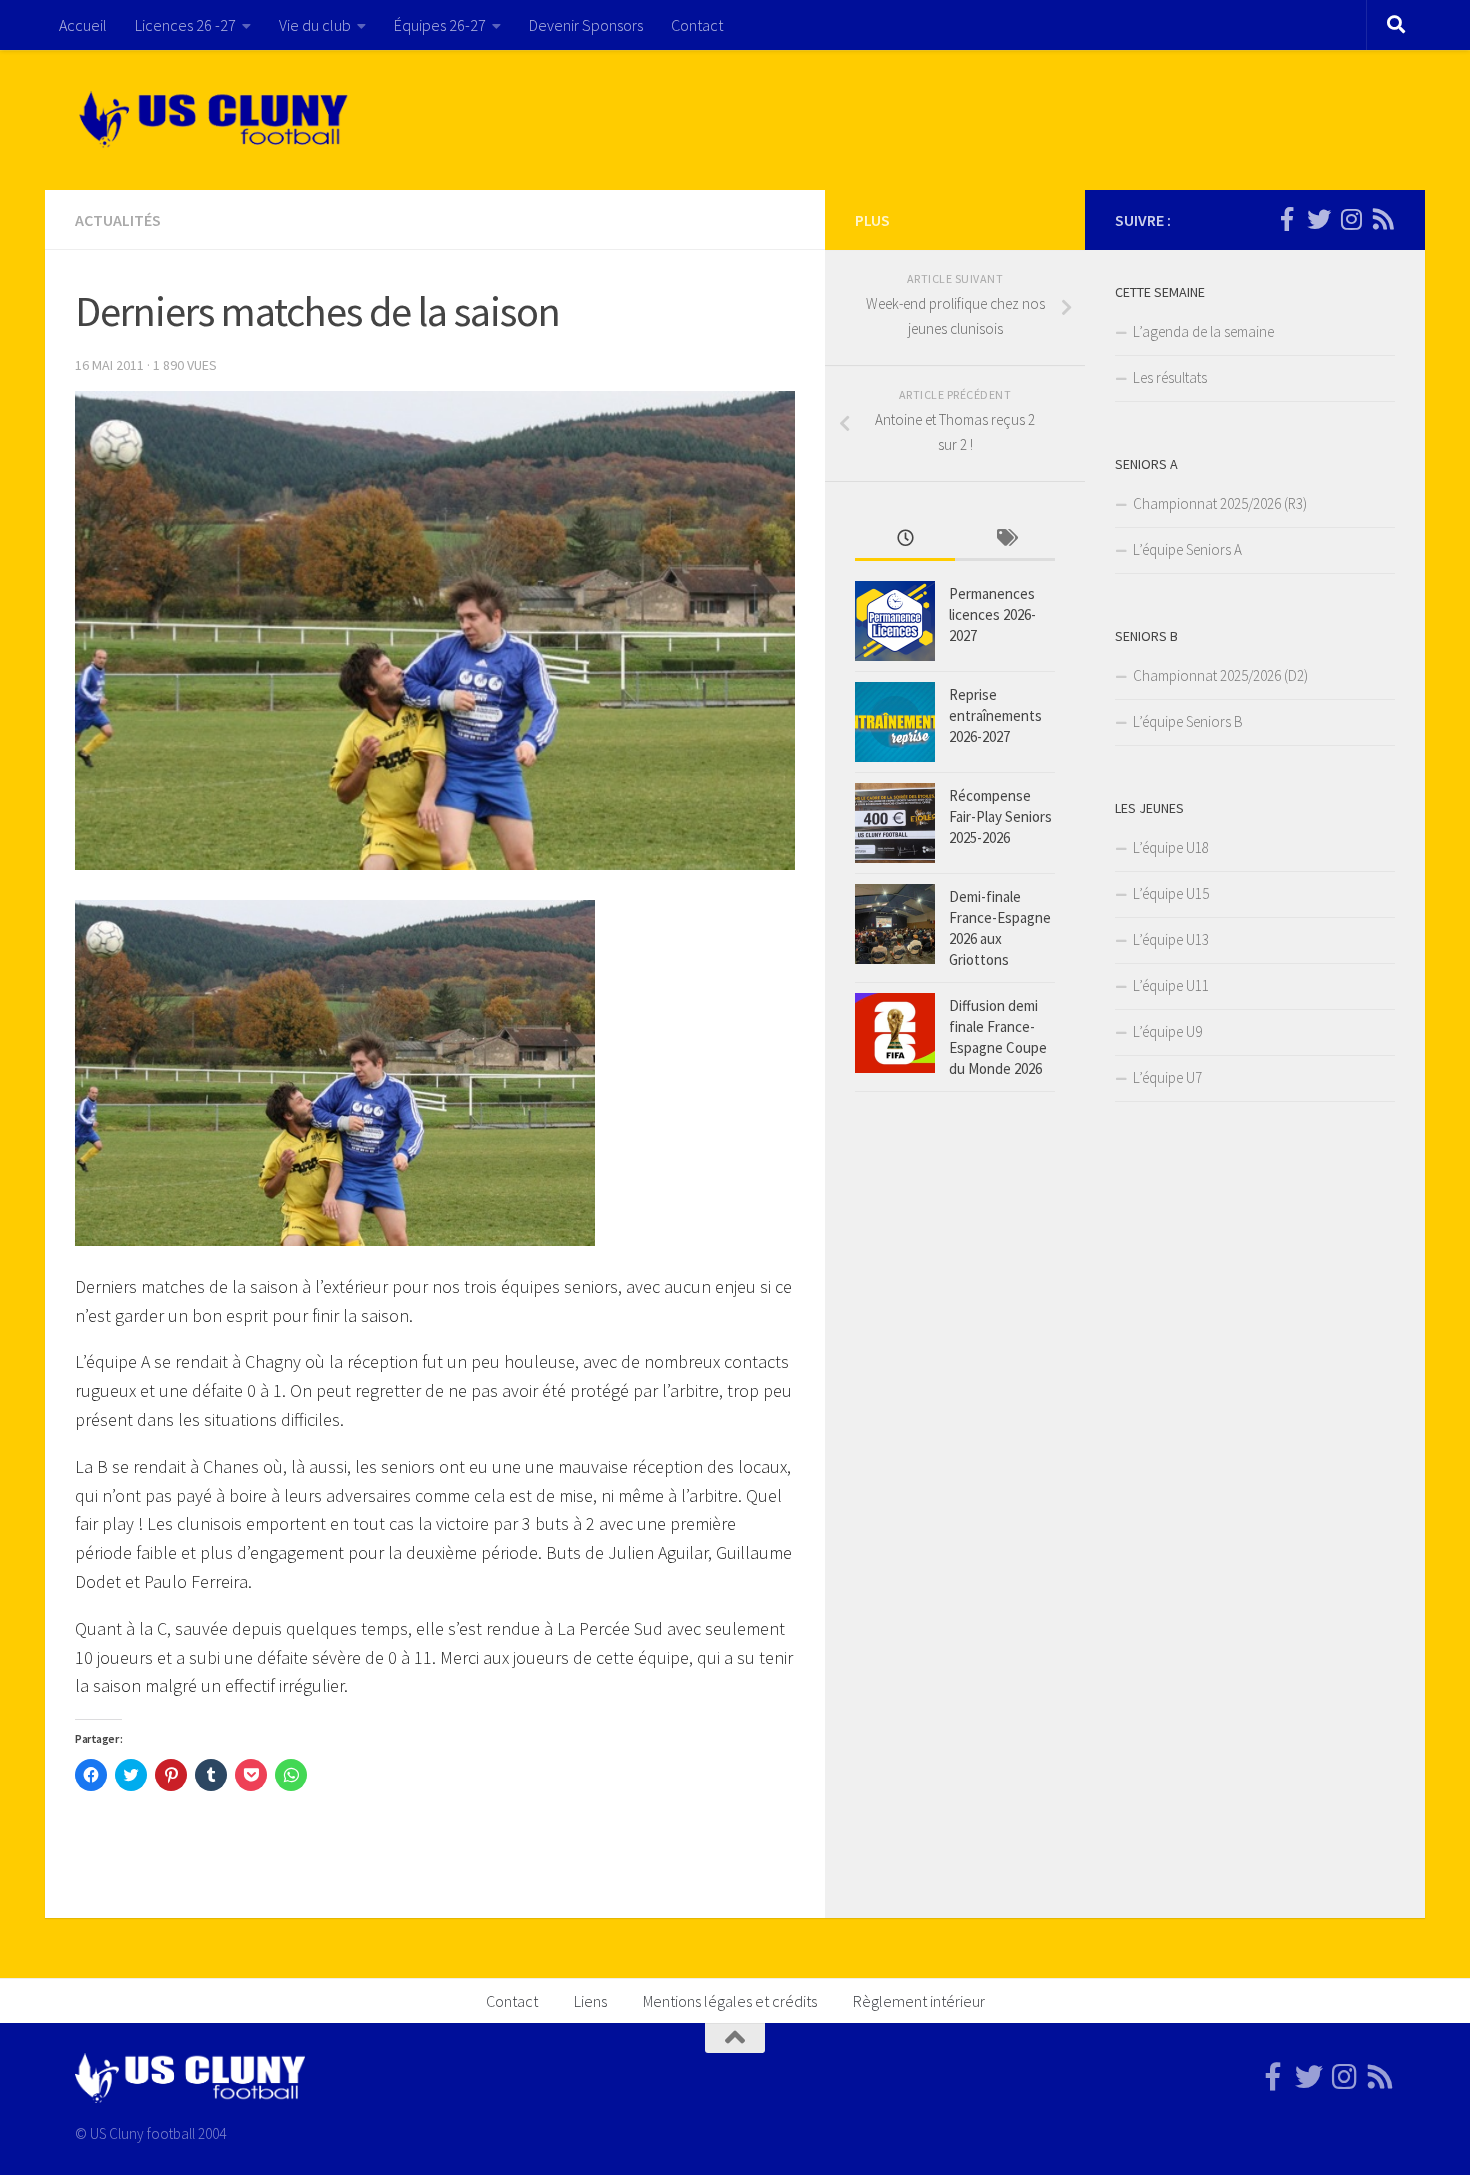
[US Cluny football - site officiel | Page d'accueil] (216, 120)
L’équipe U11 (1171, 985)
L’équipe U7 (1167, 1077)
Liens (590, 2001)
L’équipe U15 (1171, 893)
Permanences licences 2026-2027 (992, 614)
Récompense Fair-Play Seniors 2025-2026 (1000, 816)
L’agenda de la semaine (1203, 331)
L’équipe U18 (1171, 847)
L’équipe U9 (1167, 1031)
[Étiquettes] (1005, 539)
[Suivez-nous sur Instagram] (1351, 219)
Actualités (118, 220)
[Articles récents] (905, 539)
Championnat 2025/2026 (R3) (1220, 503)
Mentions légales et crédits (730, 2001)
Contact (697, 25)
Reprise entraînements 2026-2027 (995, 715)
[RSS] (1383, 219)
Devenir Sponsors (586, 25)
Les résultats (1170, 377)
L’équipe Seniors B (1188, 721)
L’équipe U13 (1171, 939)
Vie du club (315, 25)
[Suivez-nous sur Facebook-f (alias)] (1287, 219)
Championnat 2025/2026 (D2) (1220, 675)
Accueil (83, 25)
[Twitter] (1319, 219)
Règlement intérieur (919, 2001)
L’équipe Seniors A (1187, 549)
